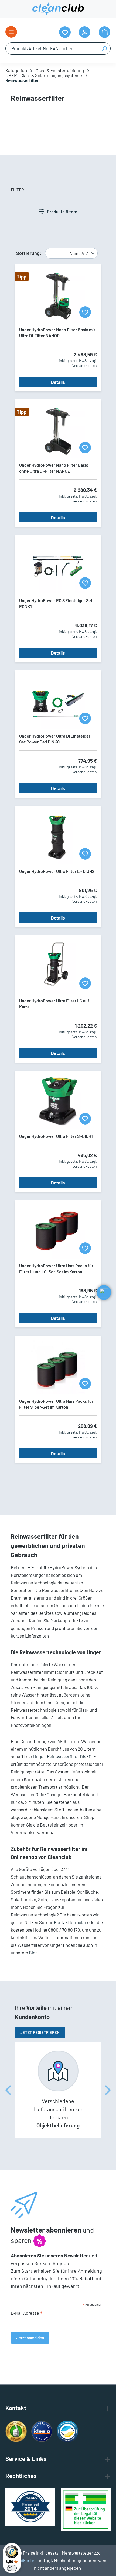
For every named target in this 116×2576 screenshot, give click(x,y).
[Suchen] (104, 48)
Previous (8, 2090)
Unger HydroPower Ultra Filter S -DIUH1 (56, 1136)
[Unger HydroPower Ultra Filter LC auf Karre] (58, 967)
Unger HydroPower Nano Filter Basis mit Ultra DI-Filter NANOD (57, 332)
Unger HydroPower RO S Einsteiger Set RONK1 (56, 603)
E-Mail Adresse (27, 2313)
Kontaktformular (70, 1922)
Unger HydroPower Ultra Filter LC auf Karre (54, 1004)
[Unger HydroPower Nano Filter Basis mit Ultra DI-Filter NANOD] (58, 295)
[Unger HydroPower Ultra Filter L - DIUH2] (58, 837)
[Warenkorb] (105, 32)
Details (58, 382)
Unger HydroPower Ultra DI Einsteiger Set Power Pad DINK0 (55, 739)
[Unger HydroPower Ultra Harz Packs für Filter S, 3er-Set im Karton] (58, 1367)
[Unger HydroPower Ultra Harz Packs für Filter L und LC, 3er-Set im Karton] (58, 1232)
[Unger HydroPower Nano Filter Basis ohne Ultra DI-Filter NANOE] (58, 431)
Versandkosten (22, 2560)
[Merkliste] (85, 312)
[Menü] (11, 32)
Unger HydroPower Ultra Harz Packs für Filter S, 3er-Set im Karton (56, 1404)
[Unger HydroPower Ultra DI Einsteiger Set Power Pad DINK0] (58, 702)
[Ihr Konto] (85, 32)
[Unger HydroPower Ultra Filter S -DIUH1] (58, 1102)
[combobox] (52, 48)
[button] (104, 1292)
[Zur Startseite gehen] (58, 9)
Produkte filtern (62, 211)
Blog (33, 1953)
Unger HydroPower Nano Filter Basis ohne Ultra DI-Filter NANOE (54, 468)
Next (108, 2090)
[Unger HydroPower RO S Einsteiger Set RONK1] (58, 566)
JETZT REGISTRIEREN (40, 2032)
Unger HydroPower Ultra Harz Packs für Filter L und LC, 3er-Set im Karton (56, 1268)
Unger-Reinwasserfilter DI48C (62, 1756)
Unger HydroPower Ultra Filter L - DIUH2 (57, 871)
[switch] (12, 2568)
